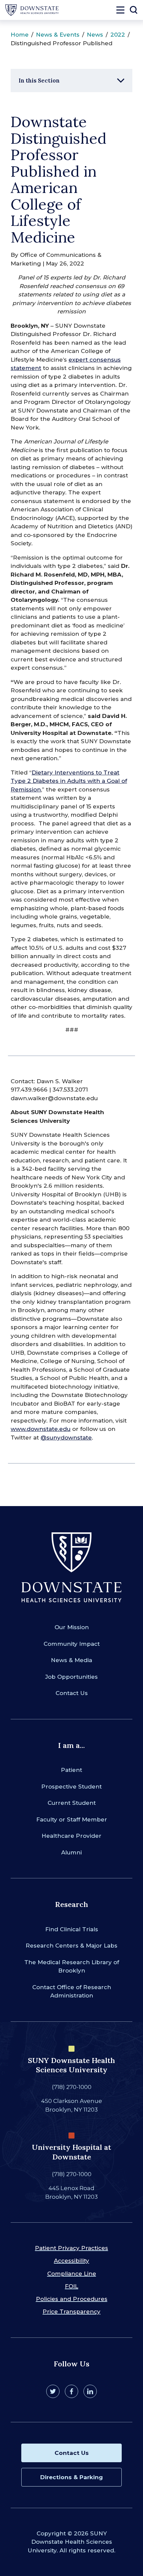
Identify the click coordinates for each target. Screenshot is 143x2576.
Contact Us (72, 1693)
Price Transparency (71, 2312)
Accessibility (71, 2261)
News (95, 35)
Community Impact (72, 1644)
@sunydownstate (66, 1438)
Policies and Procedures (72, 2299)
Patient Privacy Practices (71, 2248)
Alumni (71, 1852)
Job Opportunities (71, 1677)
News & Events (58, 35)
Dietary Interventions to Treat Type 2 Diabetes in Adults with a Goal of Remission (69, 781)
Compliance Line (72, 2274)
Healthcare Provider (71, 1836)
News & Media (71, 1660)
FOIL (71, 2286)
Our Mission (72, 1627)
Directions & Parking (71, 2477)
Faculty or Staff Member (72, 1819)
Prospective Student (71, 1787)
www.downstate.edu (41, 1429)
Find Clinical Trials (72, 1929)
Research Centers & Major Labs (71, 1946)
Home (20, 35)
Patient (71, 1770)
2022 (118, 35)
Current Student (72, 1803)
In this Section (39, 81)
